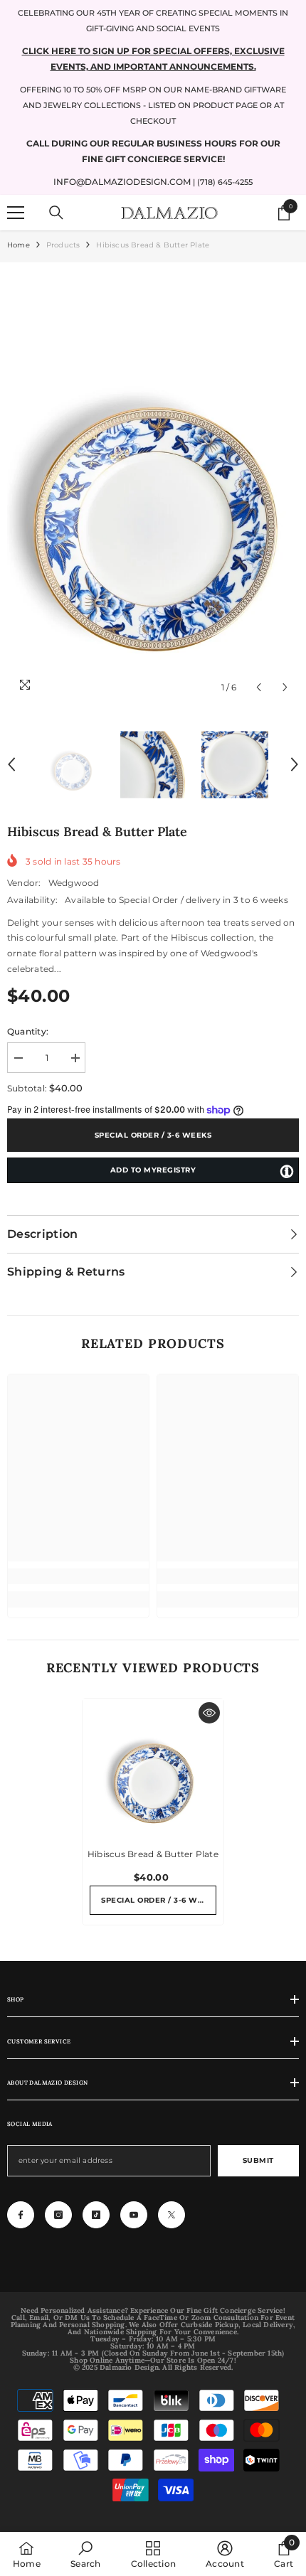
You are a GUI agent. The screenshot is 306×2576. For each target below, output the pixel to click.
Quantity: (28, 1031)
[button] (259, 687)
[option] (153, 485)
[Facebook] (21, 2215)
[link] (78, 1576)
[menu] (16, 213)
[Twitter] (172, 2215)
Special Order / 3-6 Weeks (153, 1135)
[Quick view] (209, 1713)
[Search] (56, 213)
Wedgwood (74, 883)
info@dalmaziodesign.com (122, 182)
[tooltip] (287, 1171)
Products (63, 245)
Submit (258, 2160)
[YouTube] (134, 2215)
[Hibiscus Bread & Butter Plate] (153, 1769)
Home (19, 245)
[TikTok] (96, 2215)
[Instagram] (58, 2215)
